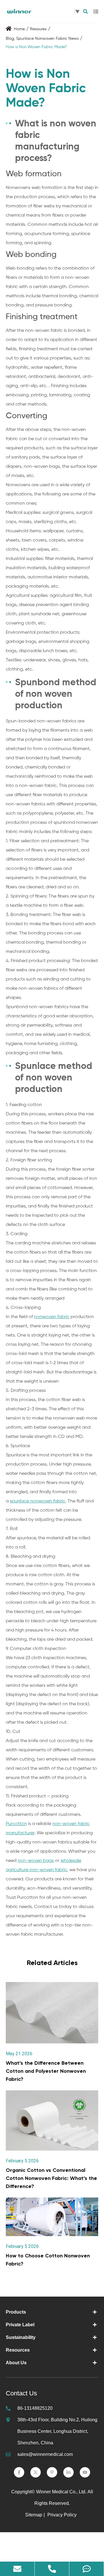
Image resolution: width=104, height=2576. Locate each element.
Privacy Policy (63, 2515)
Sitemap (34, 2515)
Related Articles (52, 1963)
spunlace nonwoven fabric (38, 1501)
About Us (16, 2363)
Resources (18, 2350)
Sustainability (21, 2337)
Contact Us (21, 2393)
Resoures (38, 29)
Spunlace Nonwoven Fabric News (47, 39)
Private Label (20, 2325)
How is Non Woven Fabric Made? (36, 47)
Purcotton (16, 1824)
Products (16, 2312)
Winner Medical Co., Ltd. (61, 2492)
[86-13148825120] (52, 2569)
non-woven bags (36, 1861)
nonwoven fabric (52, 1317)
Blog (10, 39)
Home (19, 29)
